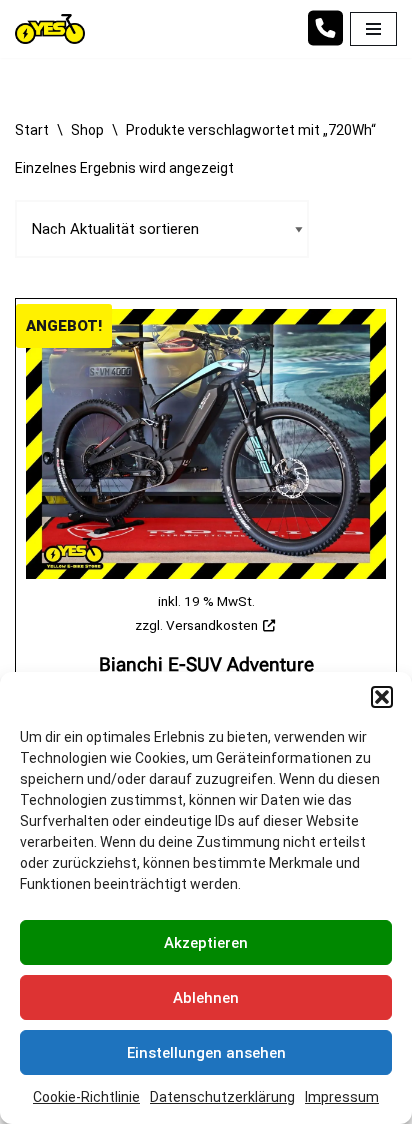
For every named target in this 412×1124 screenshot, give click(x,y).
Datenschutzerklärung (222, 1097)
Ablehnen (206, 998)
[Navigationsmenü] (373, 29)
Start (32, 130)
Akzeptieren (206, 943)
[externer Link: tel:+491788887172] (325, 38)
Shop (87, 130)
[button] (382, 697)
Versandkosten (212, 625)
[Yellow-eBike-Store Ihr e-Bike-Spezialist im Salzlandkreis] (55, 29)
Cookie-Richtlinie (86, 1097)
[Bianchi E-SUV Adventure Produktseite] (206, 444)
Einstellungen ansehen (206, 1053)
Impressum (342, 1097)
